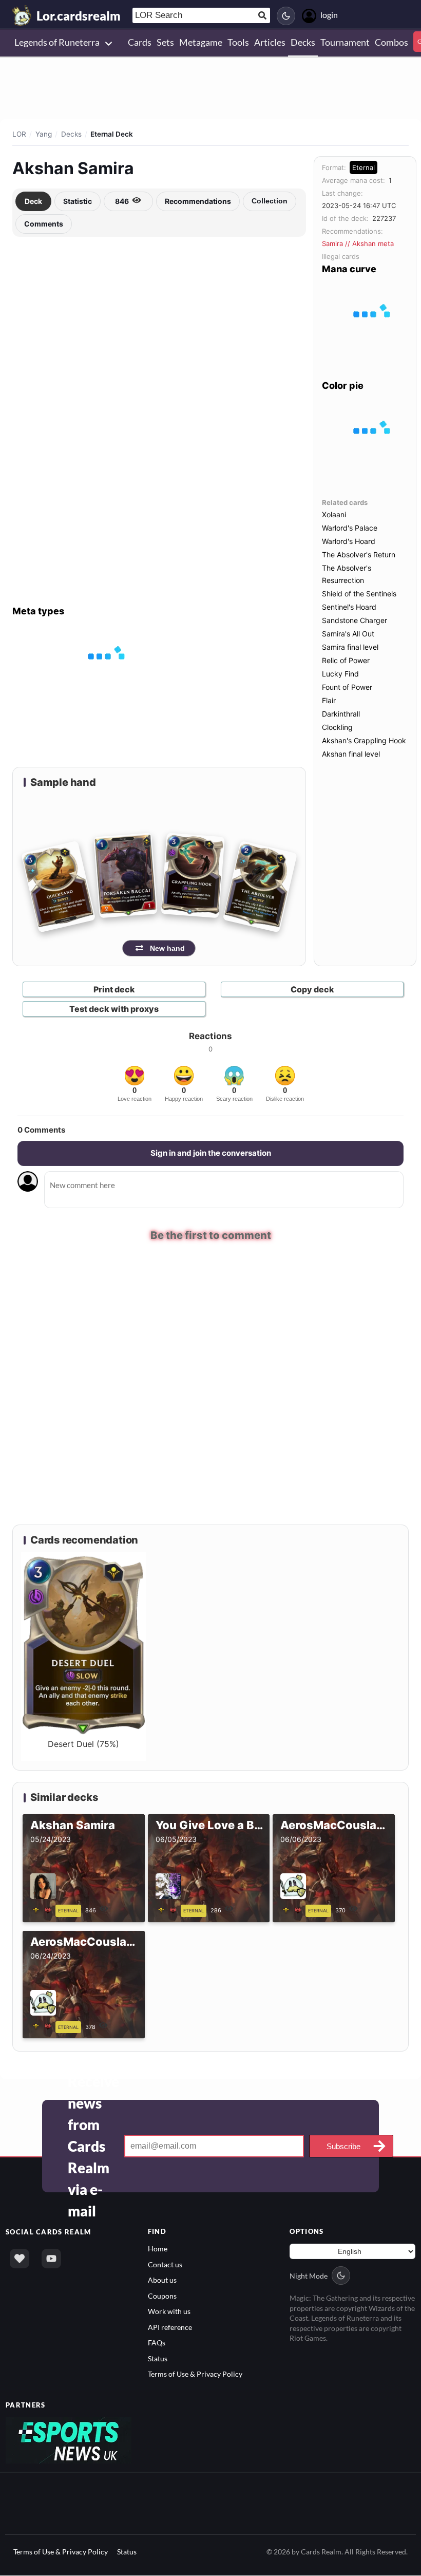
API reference (170, 2328)
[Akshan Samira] (44, 1911)
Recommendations (198, 201)
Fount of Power (347, 687)
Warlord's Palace (350, 528)
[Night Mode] (286, 16)
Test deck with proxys (114, 1009)
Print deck (114, 989)
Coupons (162, 2297)
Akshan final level (351, 754)
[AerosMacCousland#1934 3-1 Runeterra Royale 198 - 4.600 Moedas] (44, 2027)
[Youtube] (51, 2260)
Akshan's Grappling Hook (364, 740)
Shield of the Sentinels (359, 594)
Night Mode (309, 2277)
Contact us (165, 2265)
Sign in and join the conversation (211, 1153)
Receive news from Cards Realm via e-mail (93, 2148)
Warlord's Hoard (349, 541)
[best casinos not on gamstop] (69, 2441)
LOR (19, 134)
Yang (44, 134)
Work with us (169, 2313)
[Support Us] (20, 2260)
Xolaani (334, 514)
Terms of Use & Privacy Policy (195, 2375)
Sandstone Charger (355, 620)
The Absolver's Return (359, 554)
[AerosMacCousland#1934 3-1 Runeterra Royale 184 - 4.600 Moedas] (294, 1911)
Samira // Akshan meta (358, 243)
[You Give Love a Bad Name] (169, 1911)
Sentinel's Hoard (349, 607)
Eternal (363, 167)
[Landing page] (22, 15)
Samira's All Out (348, 634)
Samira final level (350, 647)
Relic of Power (346, 660)
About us (162, 2281)
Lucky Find (340, 674)
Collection (270, 201)
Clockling (337, 727)
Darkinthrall (341, 714)
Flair (329, 700)
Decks (71, 134)
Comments (44, 224)
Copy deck (312, 989)
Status (158, 2359)
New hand (167, 948)
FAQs (157, 2344)
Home (158, 2250)
